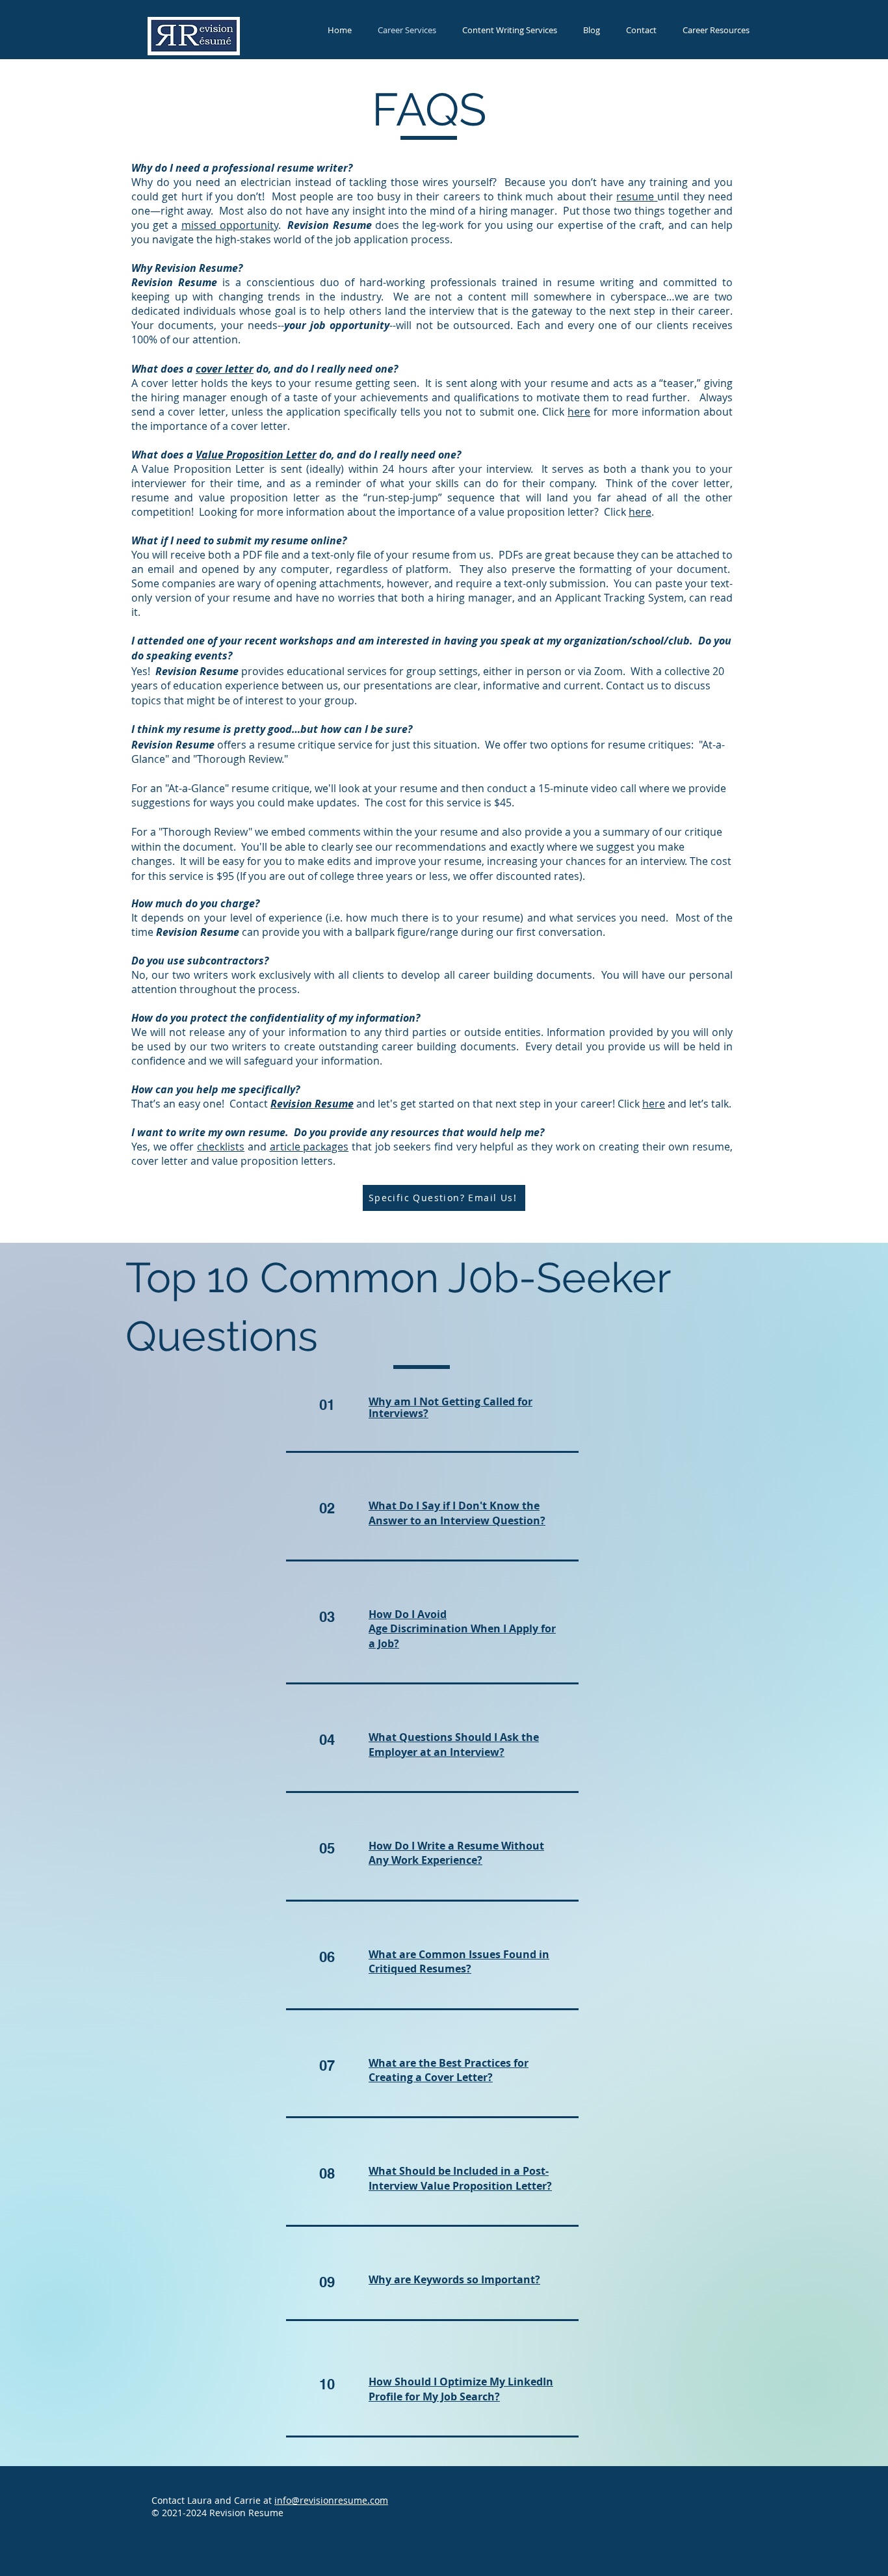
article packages (309, 1147)
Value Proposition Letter (256, 455)
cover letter (225, 369)
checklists (221, 1147)
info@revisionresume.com (331, 2500)
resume (635, 196)
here (579, 412)
